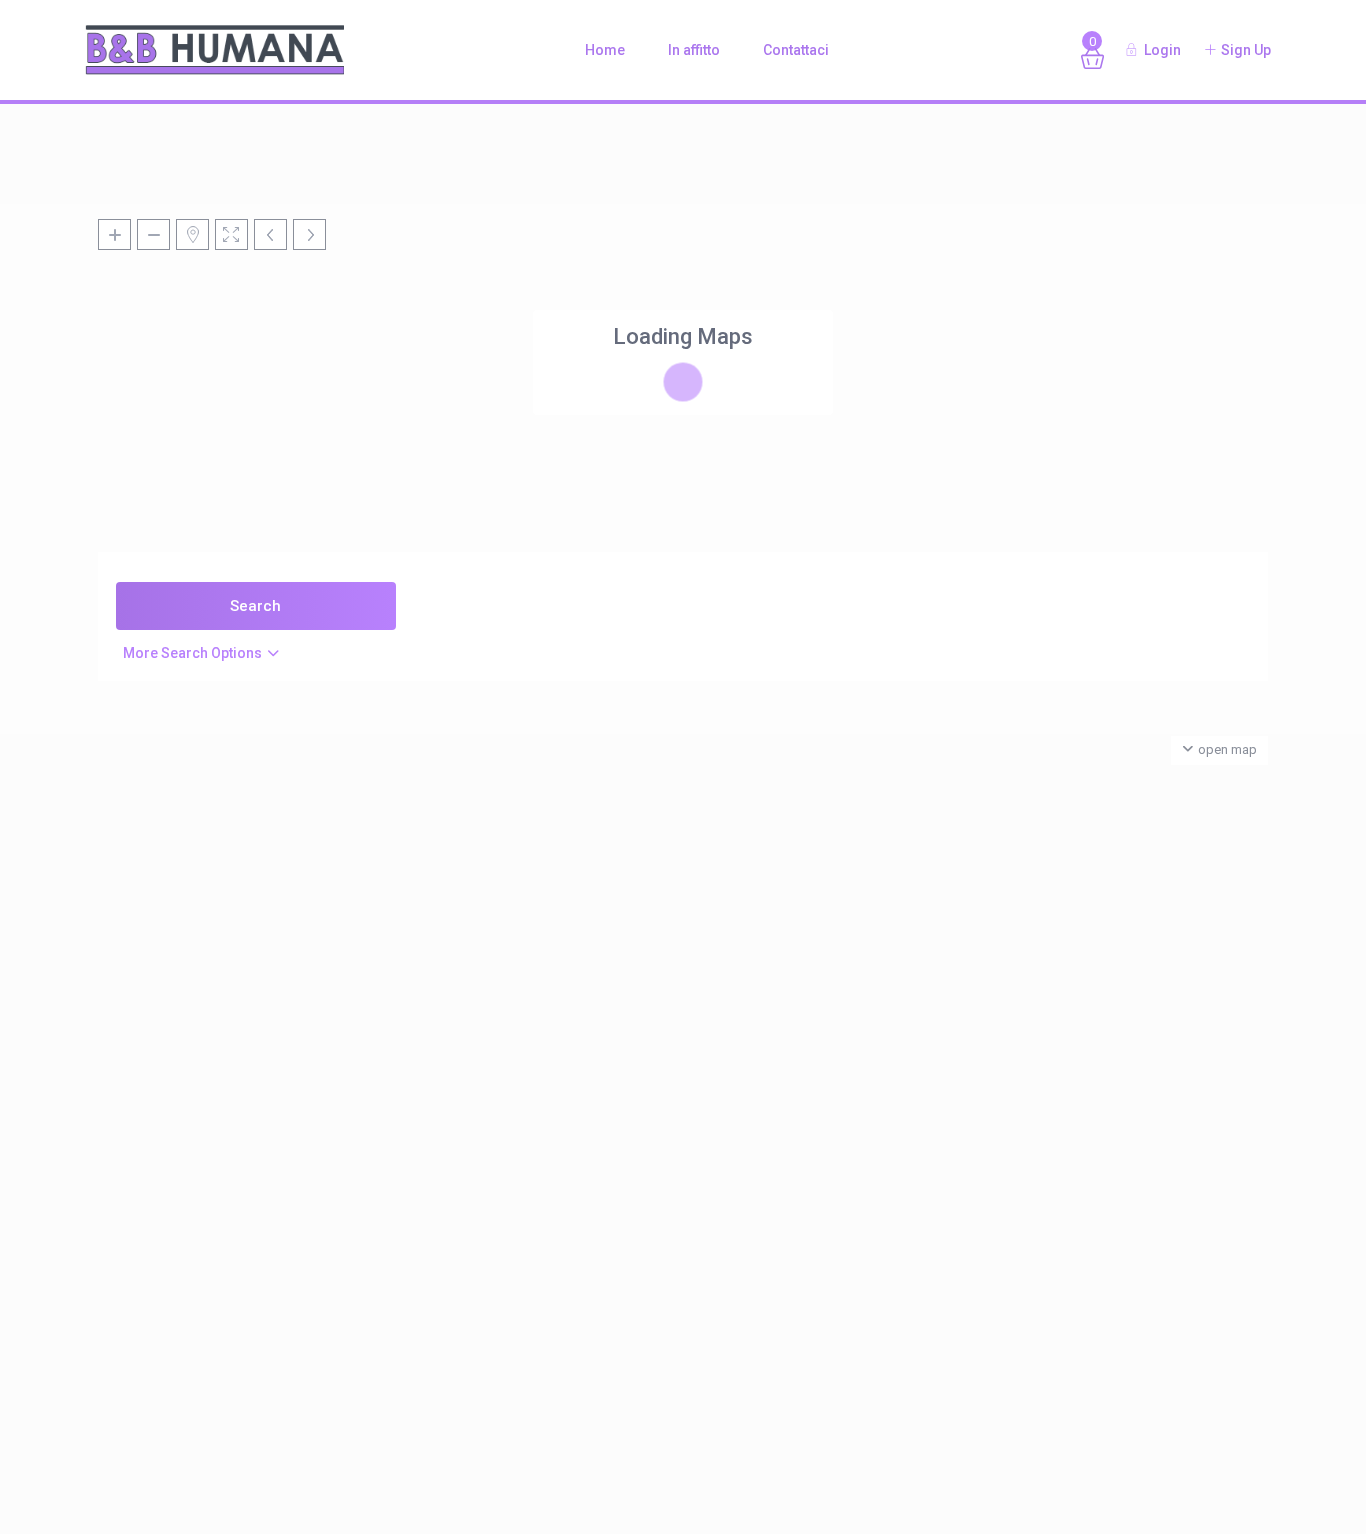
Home (605, 50)
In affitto (694, 50)
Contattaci (796, 50)
